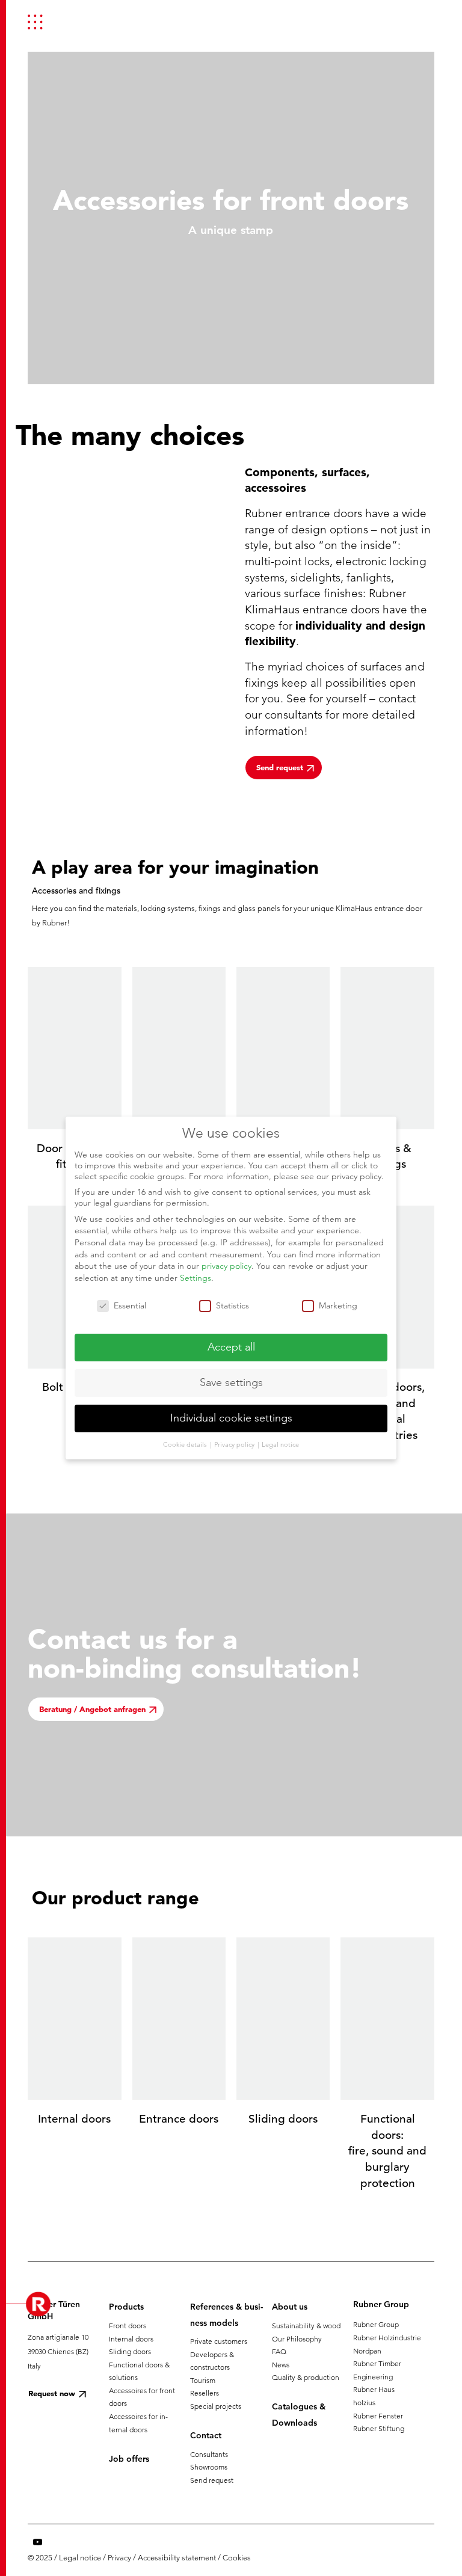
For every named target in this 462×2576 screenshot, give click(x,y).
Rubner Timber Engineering (377, 2370)
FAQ (279, 2351)
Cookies (237, 2558)
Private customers (219, 2341)
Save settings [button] (231, 1382)
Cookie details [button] (186, 1444)
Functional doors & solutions (139, 2371)
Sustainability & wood (306, 2326)
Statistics (233, 1305)
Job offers (129, 2459)
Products (126, 2307)
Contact (206, 2435)
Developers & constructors (212, 2361)
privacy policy (226, 1266)
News (281, 2365)
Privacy (119, 2558)
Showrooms (209, 2467)
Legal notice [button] (280, 1444)
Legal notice (80, 2558)
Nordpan (367, 2351)
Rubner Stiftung (379, 2428)
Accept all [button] (231, 1347)
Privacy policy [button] (235, 1444)
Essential (130, 1305)
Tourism (203, 2380)
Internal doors (131, 2339)
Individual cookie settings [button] (231, 1418)
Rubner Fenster (378, 2416)
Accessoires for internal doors (138, 2423)
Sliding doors (130, 2351)
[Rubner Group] (404, 22)
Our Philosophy (297, 2339)
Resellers (205, 2393)
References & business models (226, 2314)
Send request (212, 2480)
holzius (364, 2403)
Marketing (338, 1305)
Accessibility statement (177, 2558)
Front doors (128, 2326)
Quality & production (306, 2377)
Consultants (209, 2454)
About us (290, 2307)
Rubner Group (376, 2324)
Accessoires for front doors (142, 2397)
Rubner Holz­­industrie (387, 2338)
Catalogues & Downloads (299, 2414)
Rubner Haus (374, 2389)
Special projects (216, 2406)
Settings (196, 1278)
